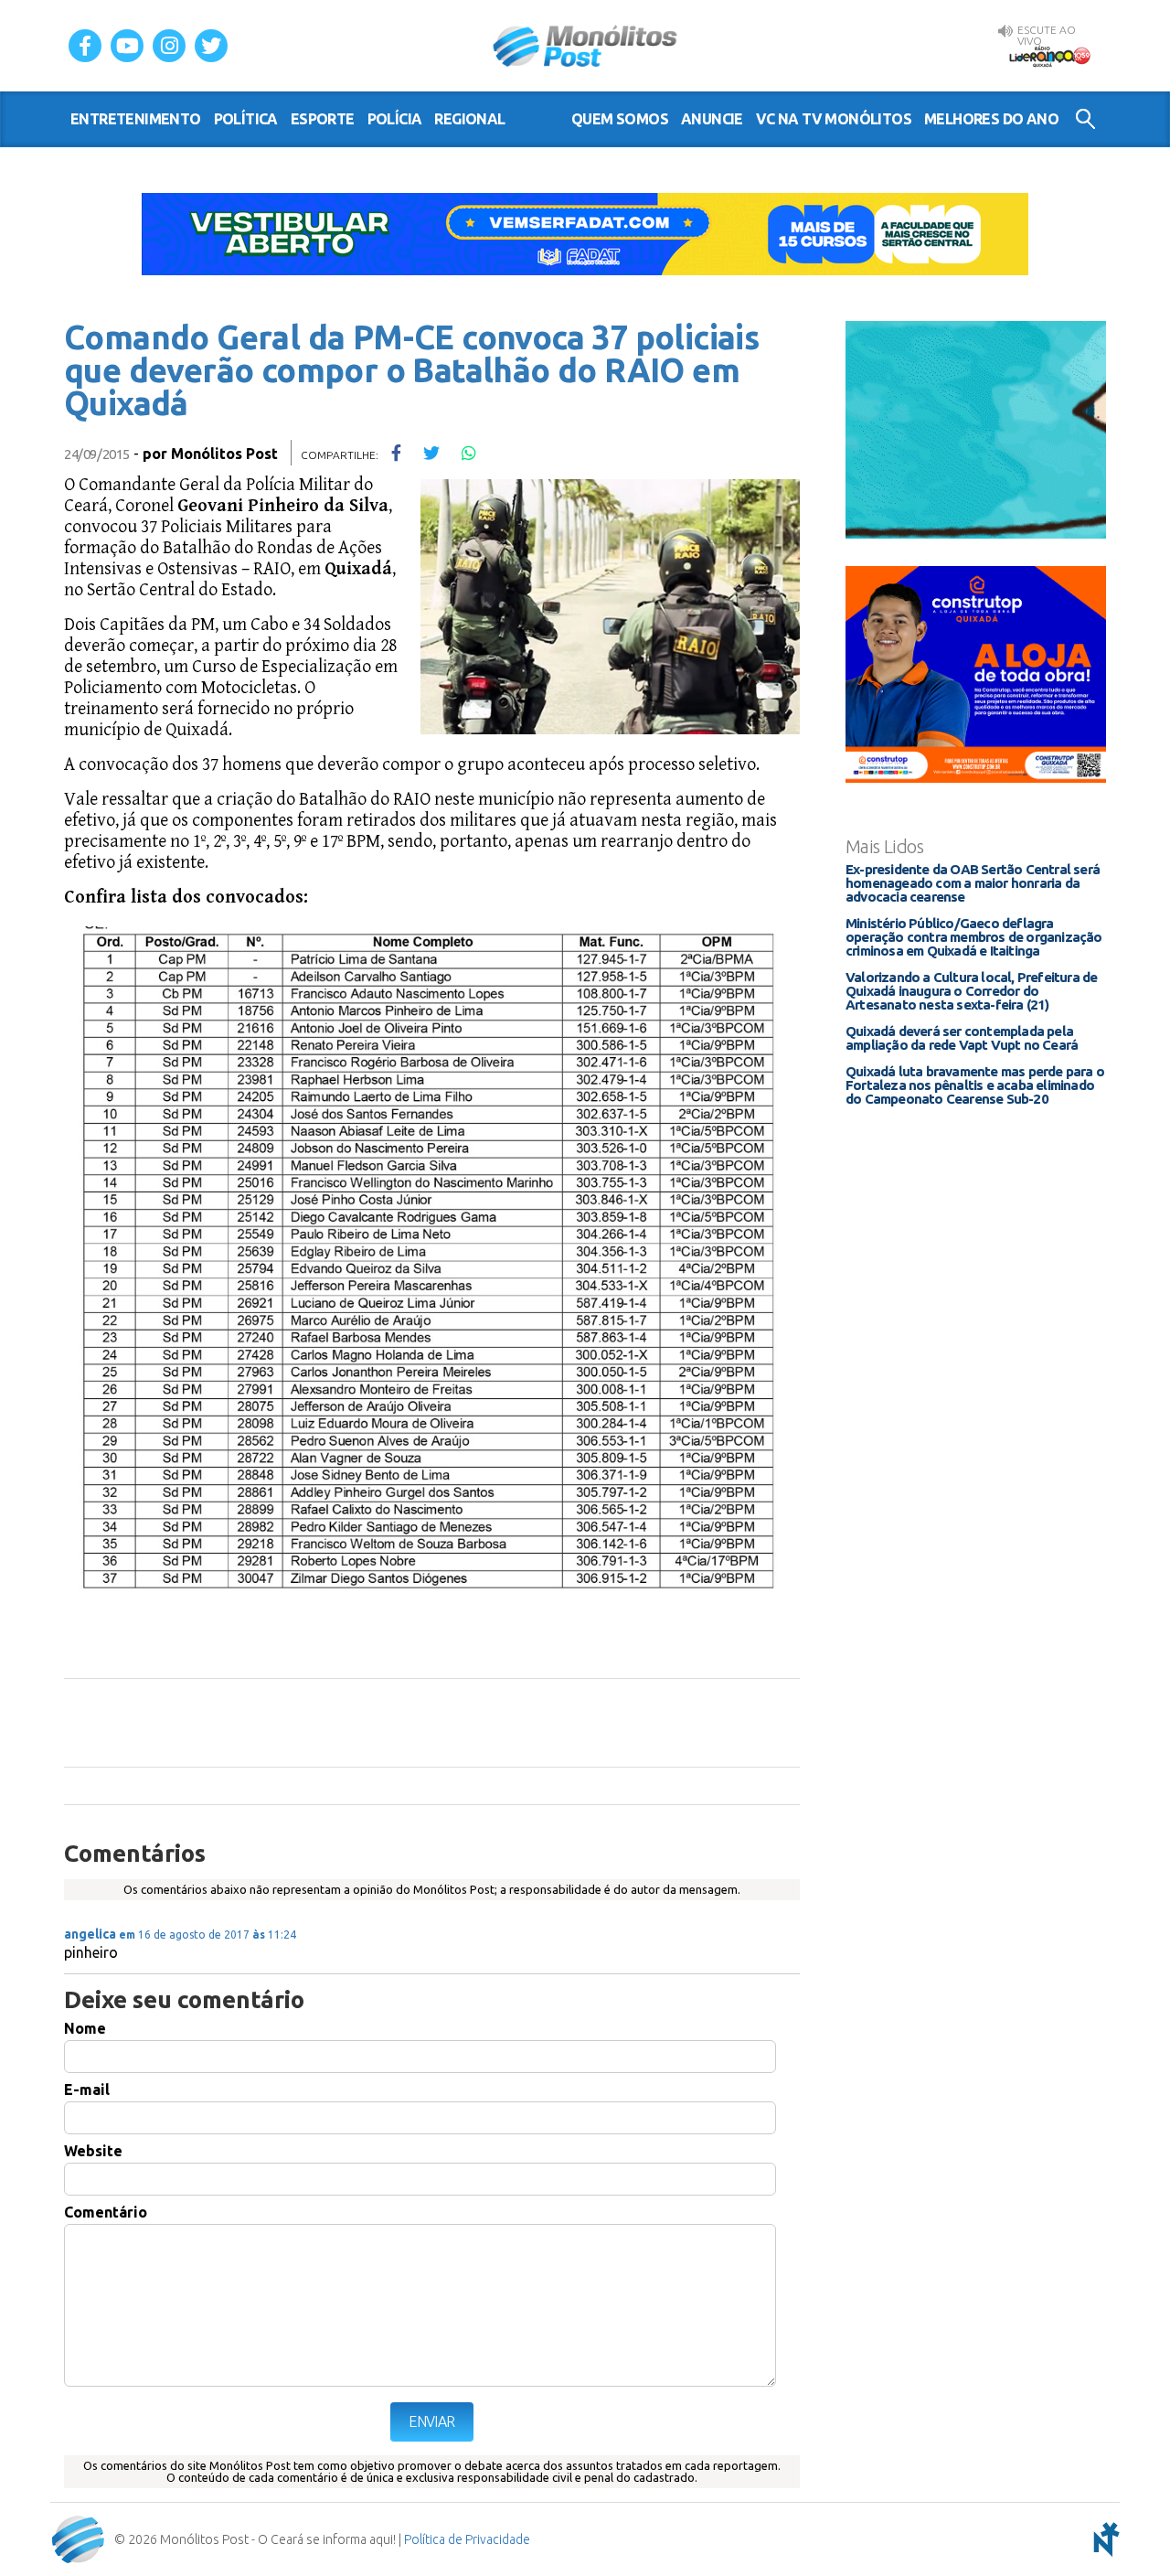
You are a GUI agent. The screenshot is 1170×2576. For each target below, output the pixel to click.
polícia (395, 119)
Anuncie (712, 119)
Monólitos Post (585, 46)
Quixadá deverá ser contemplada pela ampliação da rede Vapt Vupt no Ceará (962, 1038)
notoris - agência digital (1103, 2539)
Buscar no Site (1085, 119)
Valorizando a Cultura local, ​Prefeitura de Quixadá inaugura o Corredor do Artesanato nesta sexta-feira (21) (971, 991)
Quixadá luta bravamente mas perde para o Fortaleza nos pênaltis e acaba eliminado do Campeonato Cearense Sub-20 (975, 1085)
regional (469, 119)
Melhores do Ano (991, 119)
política (246, 119)
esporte (323, 119)
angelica (90, 1934)
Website (93, 2151)
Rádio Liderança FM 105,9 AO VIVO (1049, 56)
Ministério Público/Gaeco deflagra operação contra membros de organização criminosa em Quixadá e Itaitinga (974, 937)
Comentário (106, 2212)
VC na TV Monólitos (834, 119)
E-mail (87, 2090)
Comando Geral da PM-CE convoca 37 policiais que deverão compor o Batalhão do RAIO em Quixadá (411, 370)
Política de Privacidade (467, 2539)
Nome (85, 2028)
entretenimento (136, 119)
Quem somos (620, 119)
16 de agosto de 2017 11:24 (207, 1935)
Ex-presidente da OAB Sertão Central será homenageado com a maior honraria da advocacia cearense (973, 883)
